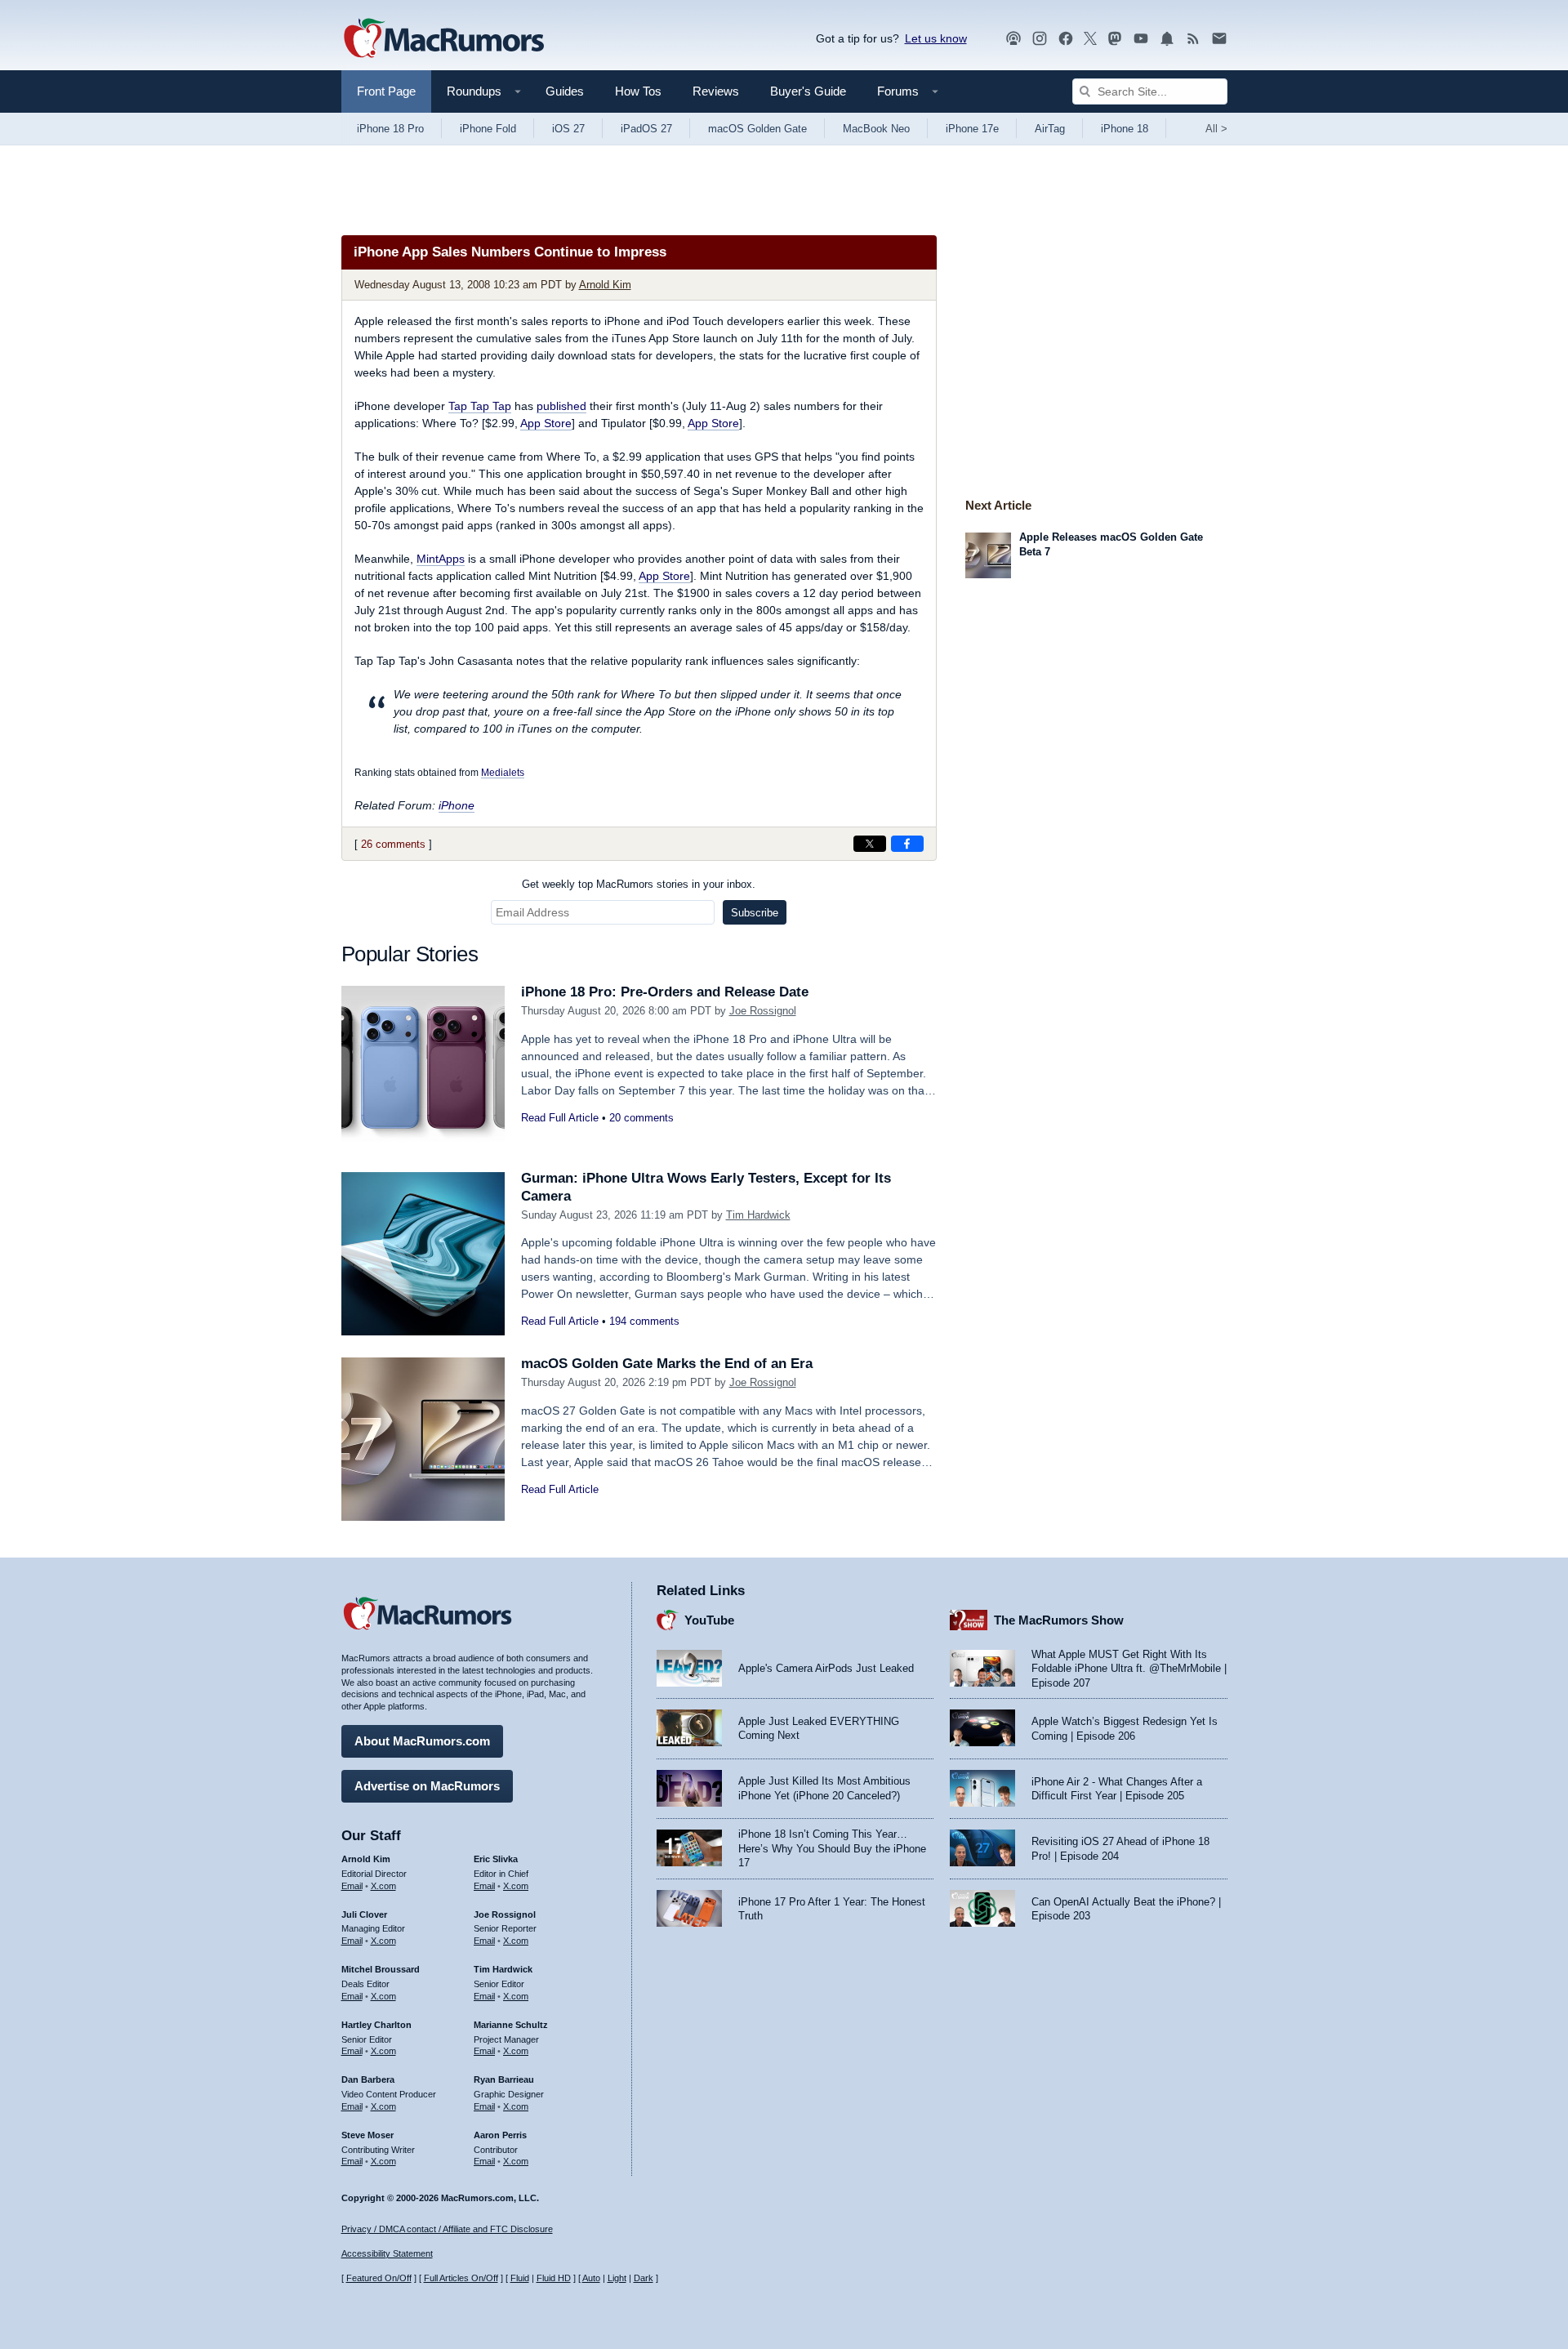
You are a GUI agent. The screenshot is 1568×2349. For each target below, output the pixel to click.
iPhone (457, 805)
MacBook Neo (876, 129)
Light (617, 2278)
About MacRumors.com (422, 1741)
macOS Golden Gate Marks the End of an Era (667, 1364)
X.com (383, 1886)
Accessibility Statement (387, 2253)
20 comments (641, 1118)
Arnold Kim (605, 285)
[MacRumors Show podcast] (1013, 39)
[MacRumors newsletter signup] (1219, 39)
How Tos (638, 91)
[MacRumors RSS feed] (1193, 39)
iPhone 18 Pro (390, 129)
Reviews (716, 91)
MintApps (441, 559)
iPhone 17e (972, 129)
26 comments (393, 844)
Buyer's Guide (808, 91)
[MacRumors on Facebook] (1066, 39)
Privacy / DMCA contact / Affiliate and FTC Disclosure (447, 2229)
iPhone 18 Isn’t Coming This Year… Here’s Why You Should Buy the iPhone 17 (832, 1848)
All (1216, 129)
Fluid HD (554, 2278)
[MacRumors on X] (1090, 39)
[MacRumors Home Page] (443, 39)
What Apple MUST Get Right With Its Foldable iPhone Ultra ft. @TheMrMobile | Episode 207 (1129, 1669)
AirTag (1050, 129)
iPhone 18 (1125, 129)
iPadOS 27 (646, 129)
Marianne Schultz (511, 2025)
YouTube (709, 1620)
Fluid (520, 2278)
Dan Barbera (368, 2079)
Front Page (386, 91)
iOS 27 (568, 129)
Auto (591, 2278)
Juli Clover (364, 1914)
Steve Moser (367, 2135)
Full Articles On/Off (461, 2278)
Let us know (936, 38)
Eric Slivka (496, 1859)
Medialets (503, 772)
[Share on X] (870, 844)
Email (352, 1886)
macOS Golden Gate (757, 129)
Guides (565, 91)
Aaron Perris (500, 2135)
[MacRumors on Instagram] (1040, 39)
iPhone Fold (488, 129)
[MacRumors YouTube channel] (1141, 39)
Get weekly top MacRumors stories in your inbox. (639, 884)
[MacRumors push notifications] (1167, 39)
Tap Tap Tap (480, 406)
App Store (546, 423)
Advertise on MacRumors (427, 1786)
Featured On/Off (379, 2278)
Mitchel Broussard (381, 1969)
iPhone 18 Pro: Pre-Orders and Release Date (665, 992)
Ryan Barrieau (504, 2079)
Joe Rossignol (763, 1011)
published (561, 406)
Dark (644, 2278)
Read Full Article (560, 1118)
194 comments (644, 1321)
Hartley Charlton (376, 2025)
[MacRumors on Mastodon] (1115, 39)
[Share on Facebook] (907, 844)
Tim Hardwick (758, 1215)
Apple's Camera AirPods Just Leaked (826, 1668)
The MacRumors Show (1059, 1620)
